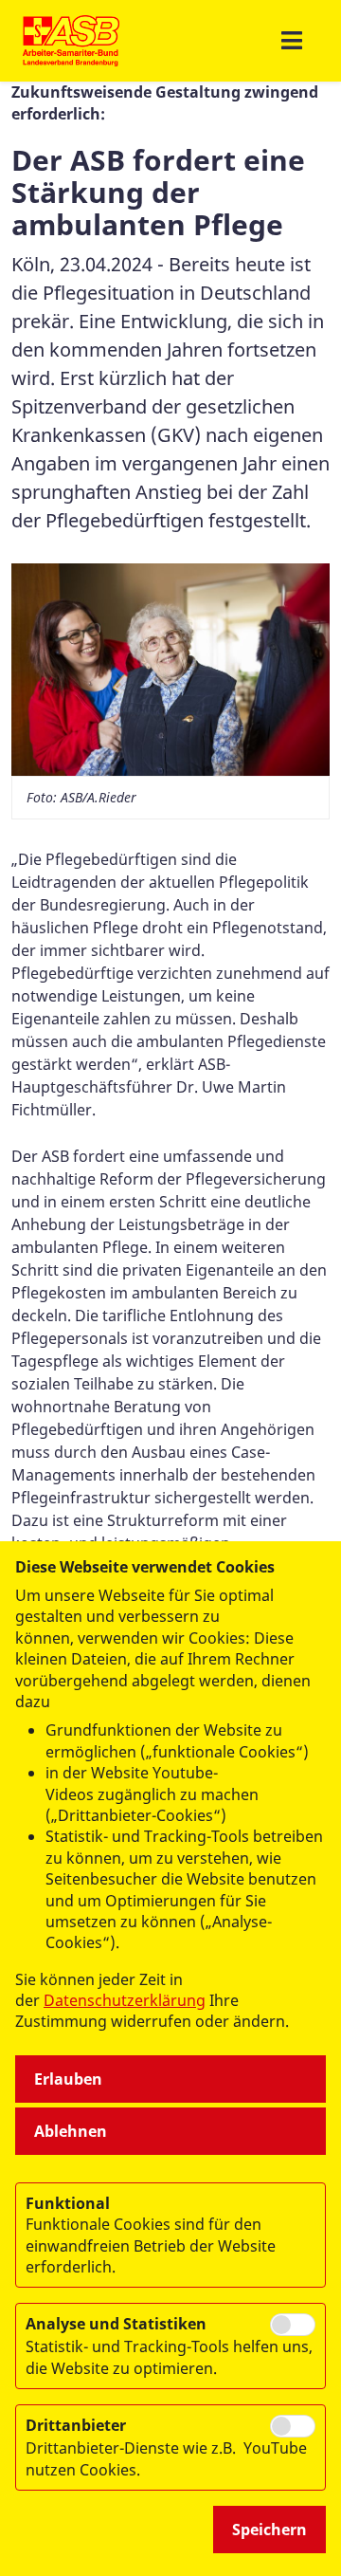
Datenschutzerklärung (125, 2000)
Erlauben (68, 2079)
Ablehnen (71, 2131)
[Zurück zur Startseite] (72, 41)
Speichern (269, 2530)
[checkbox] (293, 2325)
